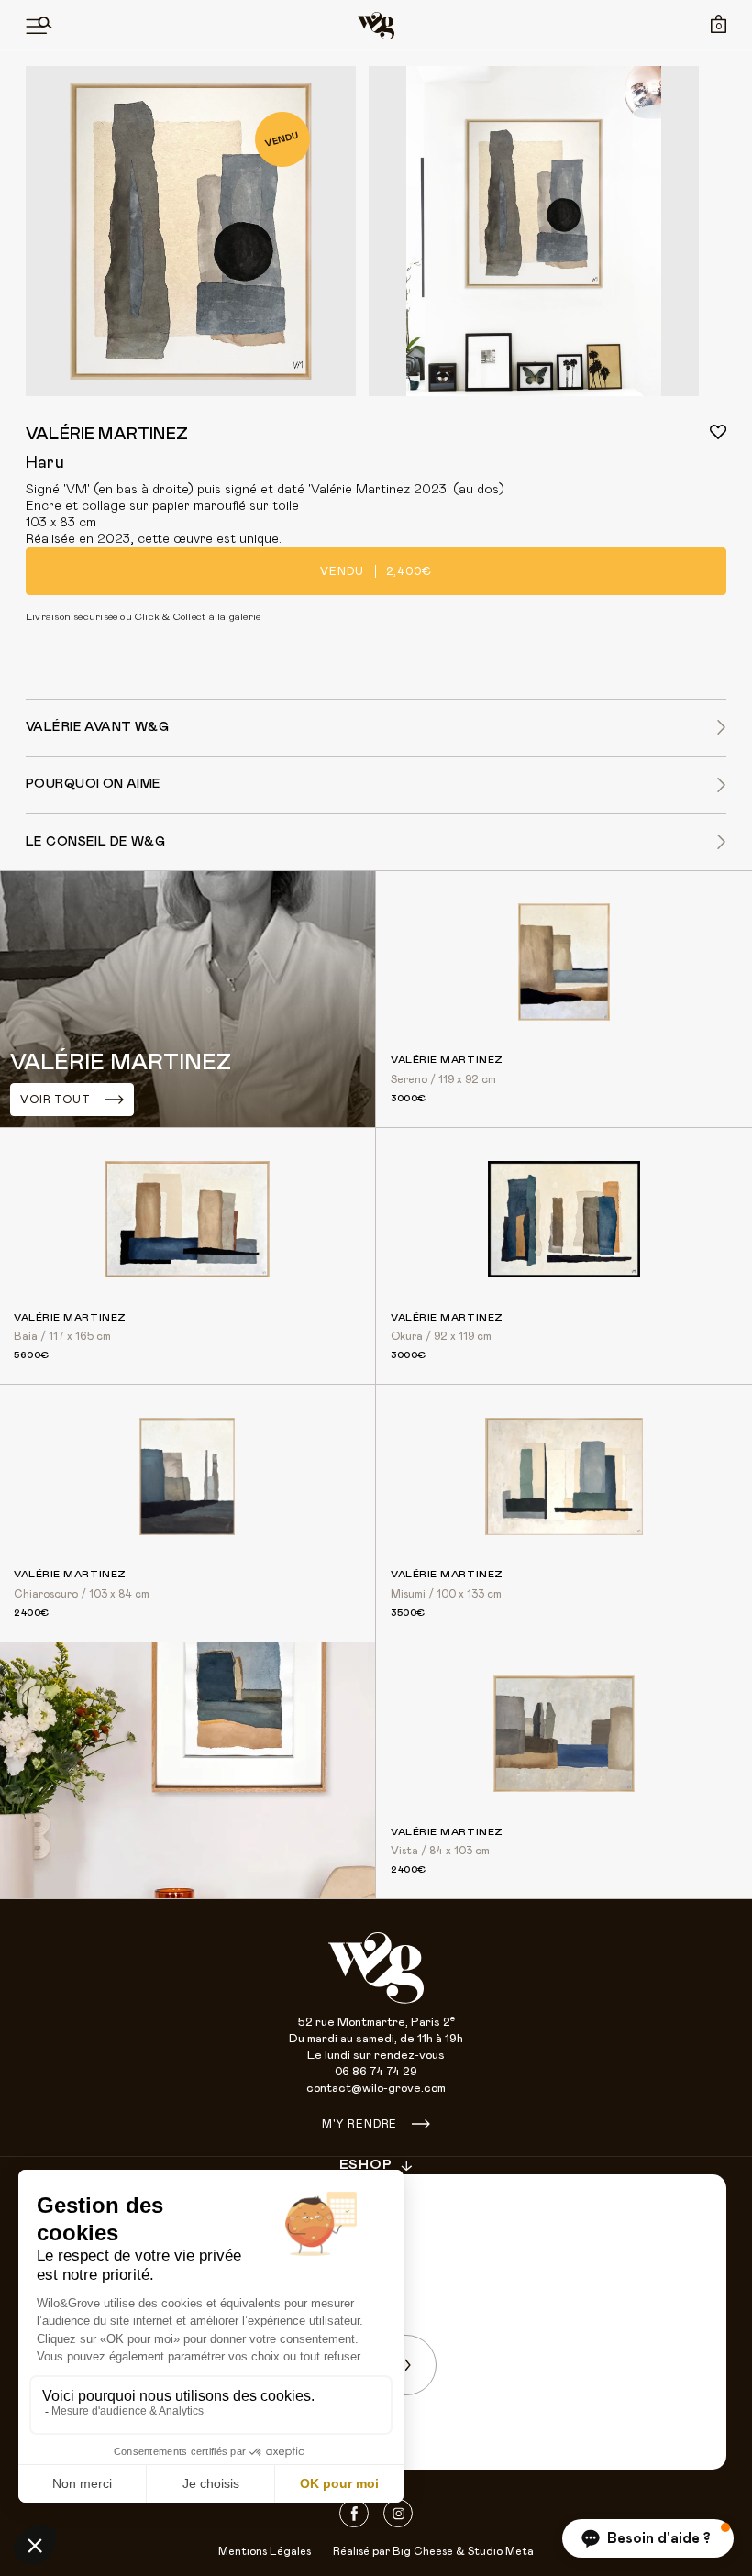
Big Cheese (423, 2551)
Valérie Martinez (107, 435)
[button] (648, 2538)
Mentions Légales (265, 2551)
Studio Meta (501, 2551)
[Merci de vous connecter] (718, 432)
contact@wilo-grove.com (376, 2089)
